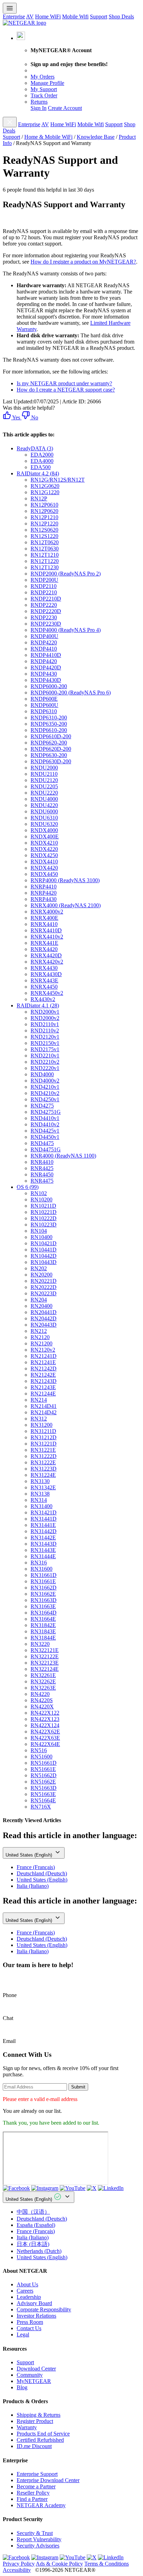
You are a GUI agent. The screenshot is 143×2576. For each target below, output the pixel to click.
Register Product (35, 2421)
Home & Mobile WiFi (48, 137)
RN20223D (44, 1293)
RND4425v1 (45, 1131)
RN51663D (44, 1788)
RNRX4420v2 (47, 962)
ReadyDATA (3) (35, 448)
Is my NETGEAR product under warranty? (64, 383)
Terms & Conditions (107, 2564)
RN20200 (41, 1275)
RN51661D (44, 1763)
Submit (78, 2087)
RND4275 (42, 1106)
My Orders (43, 77)
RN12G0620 (45, 486)
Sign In (39, 108)
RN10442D (44, 1256)
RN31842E (43, 1625)
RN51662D (44, 1775)
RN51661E (43, 1769)
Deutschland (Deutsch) (42, 1873)
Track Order (44, 95)
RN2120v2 (43, 1350)
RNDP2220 (44, 605)
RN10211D (43, 1206)
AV (30, 17)
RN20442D (44, 1318)
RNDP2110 (44, 586)
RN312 (39, 1419)
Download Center (36, 2369)
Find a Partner (32, 2499)
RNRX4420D (46, 955)
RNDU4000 (44, 799)
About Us (27, 2284)
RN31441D (44, 1519)
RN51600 (41, 1757)
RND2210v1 (45, 1056)
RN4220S (42, 1700)
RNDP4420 (44, 661)
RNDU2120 (44, 780)
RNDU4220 (44, 805)
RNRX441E (44, 943)
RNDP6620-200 (49, 743)
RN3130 (40, 1481)
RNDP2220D (46, 611)
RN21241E (43, 1362)
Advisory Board (34, 2303)
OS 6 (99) (28, 1187)
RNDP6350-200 (49, 724)
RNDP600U (44, 705)
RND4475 (42, 1143)
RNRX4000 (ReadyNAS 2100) (66, 905)
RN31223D (44, 1469)
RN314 (39, 1500)
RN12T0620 (45, 542)
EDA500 (41, 467)
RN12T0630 (45, 549)
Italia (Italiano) (33, 1886)
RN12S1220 (44, 536)
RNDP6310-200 (49, 718)
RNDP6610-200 (49, 730)
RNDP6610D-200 (51, 736)
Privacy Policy (19, 2564)
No (34, 417)
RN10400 (41, 1237)
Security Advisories (38, 2546)
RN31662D (44, 1588)
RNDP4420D (46, 667)
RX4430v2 (43, 999)
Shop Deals (121, 17)
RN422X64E (45, 1744)
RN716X (41, 1807)
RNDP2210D (46, 599)
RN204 (39, 1300)
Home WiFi (48, 17)
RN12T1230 (45, 567)
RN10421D (44, 1243)
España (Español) (36, 2225)
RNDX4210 (44, 843)
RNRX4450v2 (47, 993)
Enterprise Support (37, 2474)
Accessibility (17, 2570)
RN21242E (43, 1375)
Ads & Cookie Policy (59, 2564)
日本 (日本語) (33, 2244)
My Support (44, 89)
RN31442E (43, 1537)
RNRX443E (44, 980)
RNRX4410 (44, 924)
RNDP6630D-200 (51, 761)
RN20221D (44, 1281)
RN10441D (44, 1250)
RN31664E (43, 1619)
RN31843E (43, 1631)
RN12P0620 (44, 511)
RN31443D (44, 1544)
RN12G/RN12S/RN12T (58, 480)
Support (99, 17)
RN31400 (41, 1506)
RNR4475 (42, 1181)
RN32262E (43, 1681)
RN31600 (41, 1569)
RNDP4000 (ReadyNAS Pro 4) (66, 630)
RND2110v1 (45, 1024)
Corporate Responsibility (44, 2309)
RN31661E (43, 1581)
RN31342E (43, 1487)
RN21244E (43, 1394)
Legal (23, 2334)
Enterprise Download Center (48, 2480)
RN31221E (43, 1450)
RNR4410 (42, 1162)
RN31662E (43, 1594)
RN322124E (45, 1669)
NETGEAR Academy (41, 2505)
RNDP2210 (44, 592)
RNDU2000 (44, 768)
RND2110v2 (45, 1031)
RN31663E (43, 1606)
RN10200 (41, 1200)
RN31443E (43, 1550)
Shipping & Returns (39, 2415)
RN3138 (40, 1494)
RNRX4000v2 (47, 912)
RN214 (39, 1400)
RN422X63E (45, 1738)
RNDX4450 (44, 874)
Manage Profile (47, 83)
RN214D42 (44, 1412)
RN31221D (44, 1444)
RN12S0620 (44, 530)
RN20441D (44, 1312)
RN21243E (43, 1387)
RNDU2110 (44, 774)
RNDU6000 (44, 811)
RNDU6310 (44, 818)
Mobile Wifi (75, 17)
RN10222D (44, 1218)
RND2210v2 (45, 1062)
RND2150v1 (45, 1043)
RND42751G (46, 1112)
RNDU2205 (44, 786)
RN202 (39, 1268)
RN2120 (40, 1337)
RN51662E (43, 1782)
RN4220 (40, 1694)
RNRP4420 (44, 893)
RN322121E (45, 1650)
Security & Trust (35, 2533)
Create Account (65, 108)
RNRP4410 (44, 887)
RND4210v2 (45, 1093)
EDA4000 (42, 461)
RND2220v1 (45, 1068)
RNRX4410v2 (47, 937)
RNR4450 (42, 1174)
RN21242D (44, 1368)
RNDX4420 (44, 868)
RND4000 (42, 1074)
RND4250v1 (45, 1099)
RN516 (39, 1750)
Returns (39, 102)
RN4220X (42, 1706)
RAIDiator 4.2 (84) (38, 473)
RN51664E (43, 1800)
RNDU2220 (44, 793)
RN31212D (44, 1437)
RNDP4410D (46, 655)
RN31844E (43, 1638)
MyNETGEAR (34, 2381)
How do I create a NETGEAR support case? (66, 390)
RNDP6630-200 (49, 755)
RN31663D (44, 1600)
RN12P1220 (44, 524)
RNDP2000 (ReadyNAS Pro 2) (66, 574)
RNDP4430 (44, 674)
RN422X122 (45, 1713)
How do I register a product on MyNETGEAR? (83, 262)
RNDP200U (44, 580)
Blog (22, 2387)
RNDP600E (44, 699)
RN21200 (41, 1343)
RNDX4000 (44, 830)
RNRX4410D (46, 930)
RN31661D (44, 1575)
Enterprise (14, 17)
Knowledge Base (96, 137)
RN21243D (44, 1381)
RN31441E (43, 1525)
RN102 (39, 1193)
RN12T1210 (45, 555)
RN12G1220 (45, 492)
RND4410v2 (45, 1124)
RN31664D (44, 1613)
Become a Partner (36, 2486)
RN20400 (41, 1306)
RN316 (39, 1563)
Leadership (29, 2297)
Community (30, 2375)
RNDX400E (45, 836)
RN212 (39, 1331)
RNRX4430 (44, 968)
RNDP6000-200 (49, 686)
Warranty (27, 2427)
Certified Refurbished (40, 2440)
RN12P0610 (44, 505)
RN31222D (44, 1456)
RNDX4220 (44, 849)
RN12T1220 (45, 561)
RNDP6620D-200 (51, 749)
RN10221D (44, 1212)
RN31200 (41, 1425)
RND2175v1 (45, 1049)
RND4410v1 (45, 1118)
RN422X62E (45, 1732)
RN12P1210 (44, 517)
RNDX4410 (44, 862)
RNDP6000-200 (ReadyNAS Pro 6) (71, 693)
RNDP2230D (46, 624)
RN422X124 (45, 1725)
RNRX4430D (46, 974)
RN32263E (43, 1688)
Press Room (30, 2322)
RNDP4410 (44, 649)
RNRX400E (44, 918)
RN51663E (43, 1794)
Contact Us (29, 2328)
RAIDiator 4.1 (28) (38, 1005)
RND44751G (46, 1149)
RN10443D (44, 1262)
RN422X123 (45, 1719)
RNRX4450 (44, 987)
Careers (25, 2291)
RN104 (39, 1231)
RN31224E (43, 1475)
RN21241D (44, 1356)
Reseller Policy (33, 2493)
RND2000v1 (45, 1012)
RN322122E (45, 1656)
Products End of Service (43, 2434)
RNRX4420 (44, 949)
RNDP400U (44, 636)
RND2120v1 (45, 1037)
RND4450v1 (45, 1137)
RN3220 (40, 1644)
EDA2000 (42, 455)
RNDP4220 (44, 642)
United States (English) (30, 1855)
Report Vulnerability (39, 2539)
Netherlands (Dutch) (39, 2251)
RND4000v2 (45, 1081)
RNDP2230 (44, 617)
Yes (16, 417)
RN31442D (44, 1531)
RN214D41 (44, 1406)
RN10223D (44, 1225)
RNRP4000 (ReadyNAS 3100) (65, 880)
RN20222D (44, 1287)
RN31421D (44, 1512)
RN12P (39, 498)
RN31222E (43, 1462)
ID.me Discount (34, 2446)
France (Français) (36, 1867)
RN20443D (44, 1325)
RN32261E (43, 1675)
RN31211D (43, 1431)
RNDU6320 (44, 824)
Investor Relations (36, 2316)
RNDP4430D (46, 680)
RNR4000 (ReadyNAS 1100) (63, 1156)
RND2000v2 (45, 1018)
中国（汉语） (33, 2212)
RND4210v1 (45, 1087)
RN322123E (45, 1663)
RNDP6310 (44, 711)
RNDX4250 (44, 855)
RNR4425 (42, 1168)
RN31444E (43, 1556)
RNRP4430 (44, 899)
